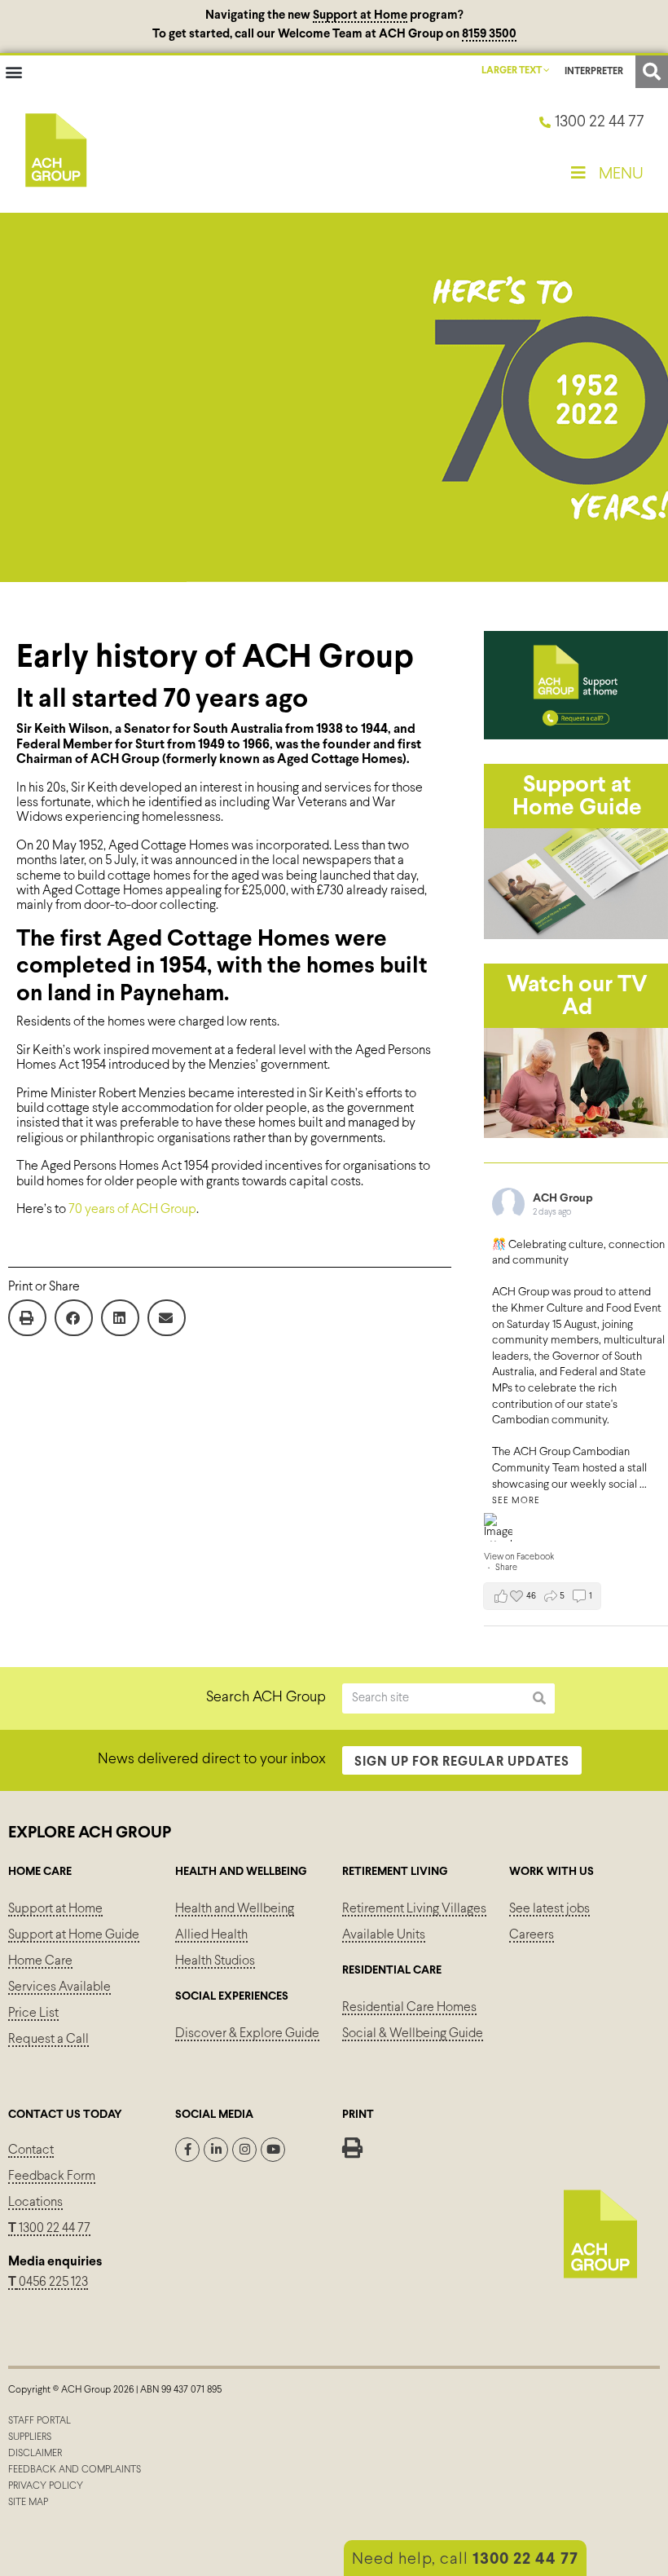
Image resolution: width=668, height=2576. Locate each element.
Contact (31, 2150)
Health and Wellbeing (235, 1909)
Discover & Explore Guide (247, 2033)
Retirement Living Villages (414, 1909)
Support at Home (360, 15)
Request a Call (48, 2039)
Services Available (59, 1987)
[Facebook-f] (187, 2150)
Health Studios (215, 1961)
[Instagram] (244, 2150)
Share (506, 1568)
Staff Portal (40, 2421)
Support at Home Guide (74, 1935)
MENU (621, 174)
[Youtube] (273, 2150)
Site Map (28, 2503)
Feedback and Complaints (75, 2470)
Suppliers (30, 2437)
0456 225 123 (52, 2282)
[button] (13, 72)
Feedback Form (52, 2176)
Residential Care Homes (409, 2007)
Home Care (40, 1961)
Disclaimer (35, 2454)
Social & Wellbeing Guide (413, 2033)
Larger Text (512, 71)
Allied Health (211, 1935)
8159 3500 (489, 34)
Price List (33, 2013)
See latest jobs (549, 1909)
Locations (35, 2202)
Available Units (384, 1935)
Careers (532, 1935)
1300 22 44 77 (49, 2228)
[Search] (540, 1698)
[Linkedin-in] (216, 2150)
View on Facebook (519, 1557)
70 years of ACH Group (132, 1209)
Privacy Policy (46, 2486)
